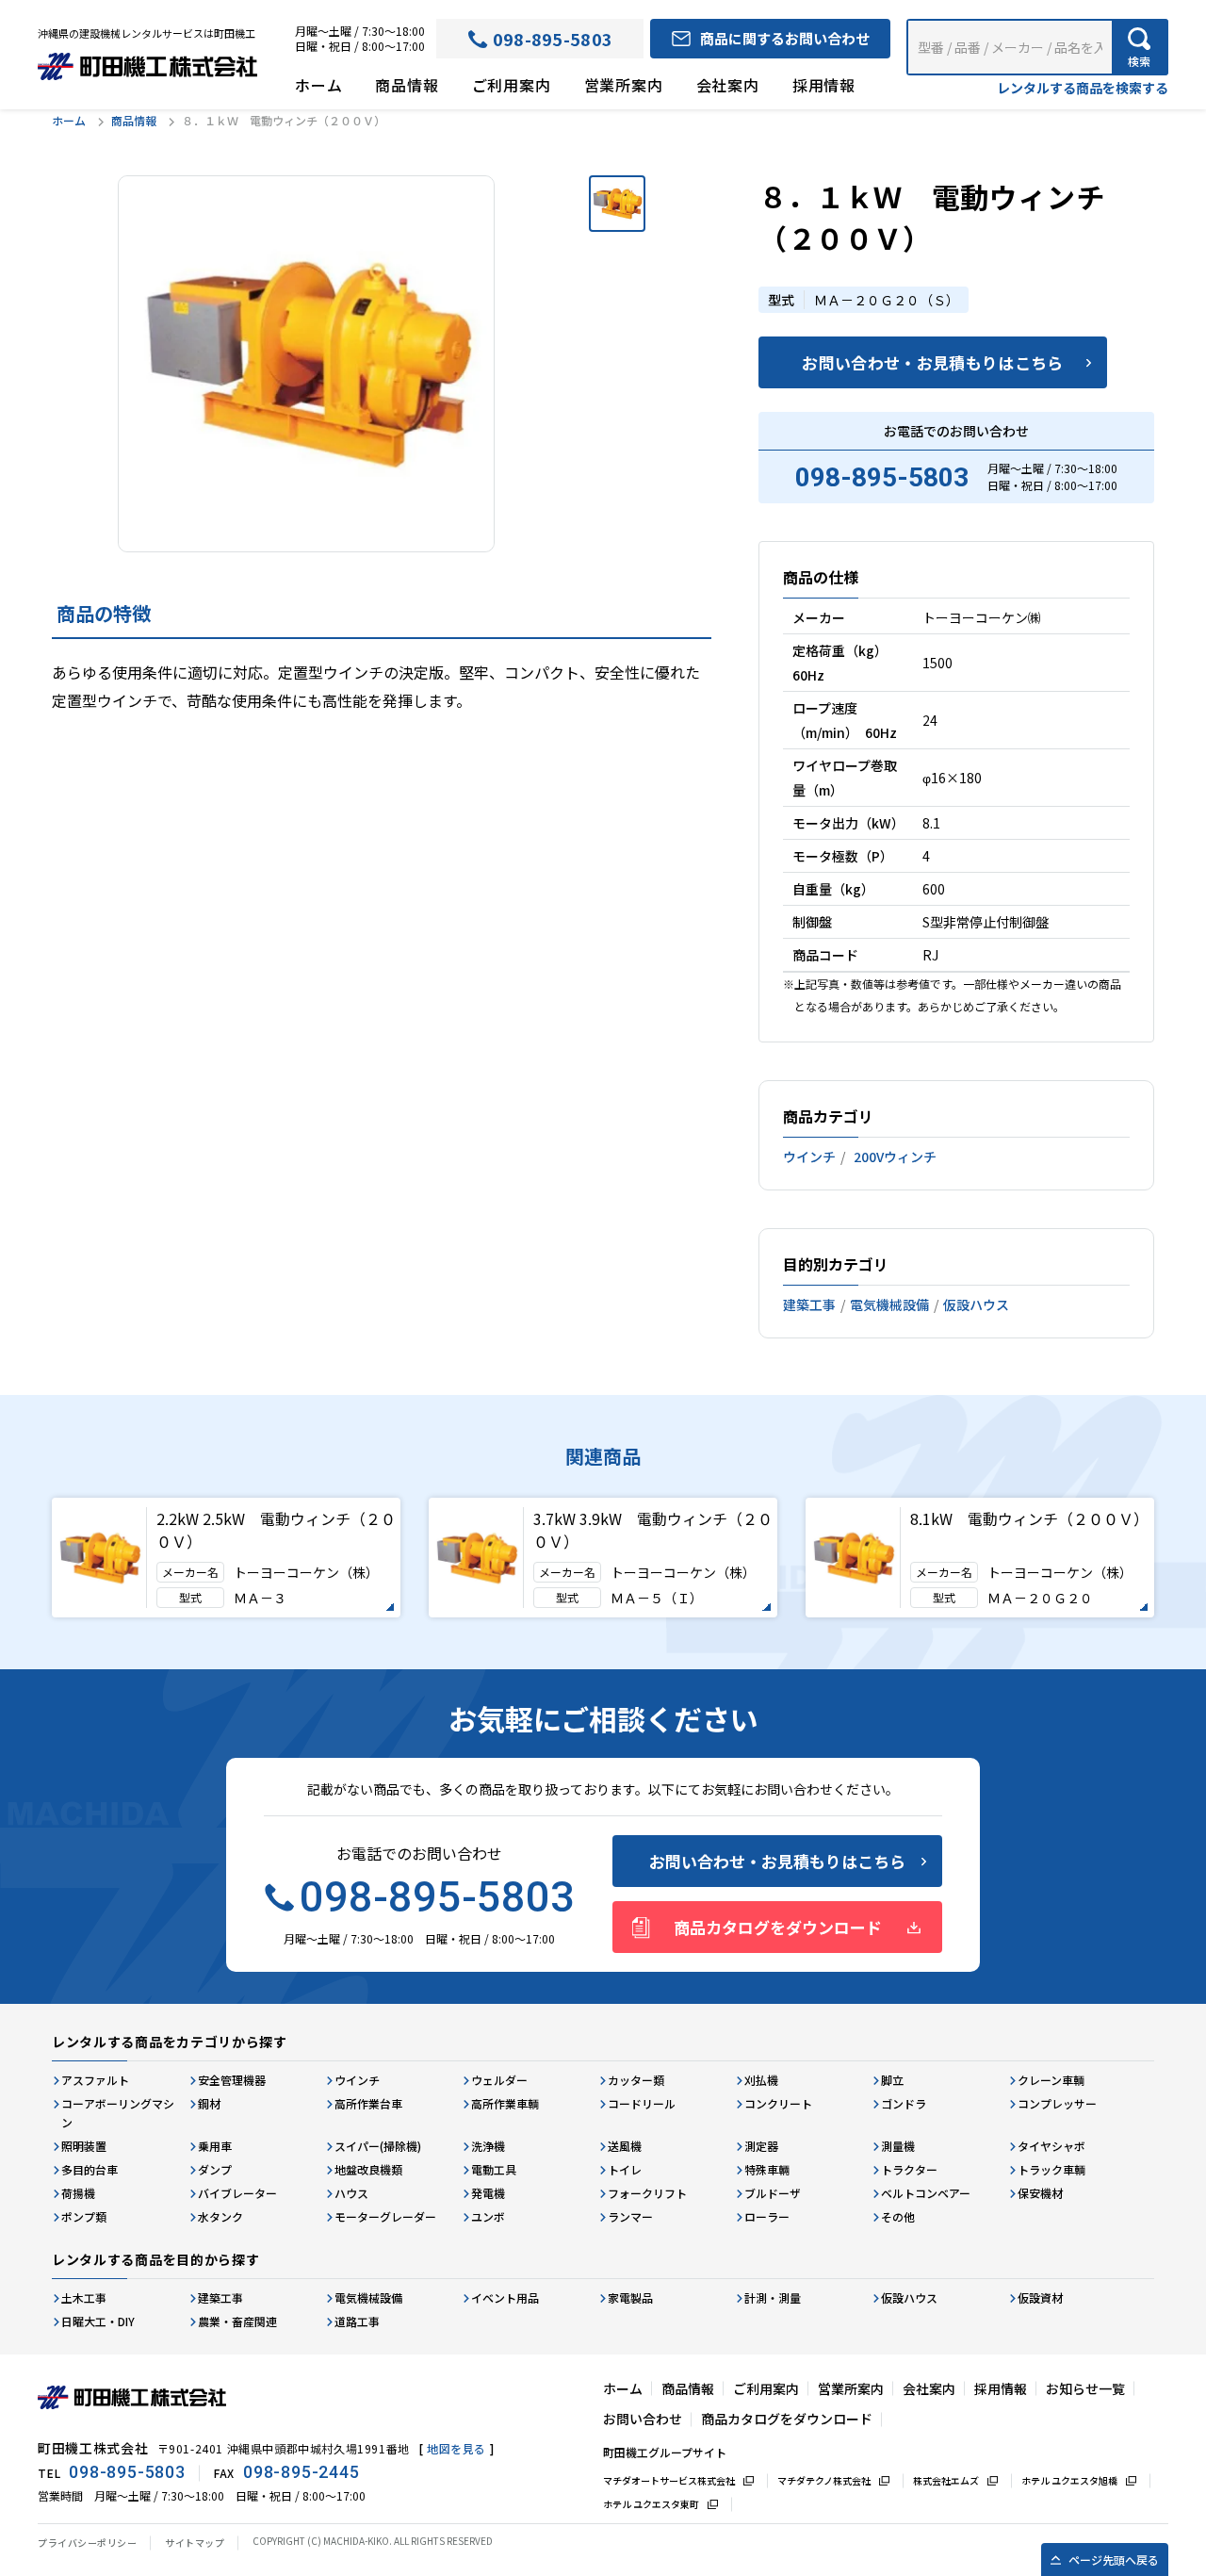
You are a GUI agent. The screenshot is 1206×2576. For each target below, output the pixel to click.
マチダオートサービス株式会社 (669, 2480)
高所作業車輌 (505, 2103)
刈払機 (761, 2080)
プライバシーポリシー (87, 2543)
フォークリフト (647, 2193)
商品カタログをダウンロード (778, 1927)
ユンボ (488, 2216)
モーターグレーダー (385, 2216)
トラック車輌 (1051, 2169)
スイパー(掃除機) (378, 2146)
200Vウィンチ (895, 1157)
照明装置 (84, 2146)
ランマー (630, 2216)
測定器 (761, 2146)
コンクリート (778, 2103)
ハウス (351, 2193)
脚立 (892, 2080)
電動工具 (494, 2169)
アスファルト (95, 2080)
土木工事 (84, 2297)
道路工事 (357, 2321)
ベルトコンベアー (926, 2193)
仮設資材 (1040, 2297)
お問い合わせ (643, 2419)
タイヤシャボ (1051, 2146)
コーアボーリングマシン (118, 2113)
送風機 (625, 2146)
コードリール (642, 2103)
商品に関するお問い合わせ (785, 38)
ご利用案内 (512, 85)
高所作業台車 (368, 2103)
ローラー (767, 2216)
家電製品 (630, 2297)
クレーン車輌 (1051, 2080)
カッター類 (636, 2080)
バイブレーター (237, 2193)
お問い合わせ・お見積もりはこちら (932, 362)
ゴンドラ (904, 2103)
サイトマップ (195, 2543)
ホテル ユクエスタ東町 (651, 2504)
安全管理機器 (232, 2080)
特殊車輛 (767, 2169)
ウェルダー (499, 2080)
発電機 (488, 2193)
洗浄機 (488, 2146)
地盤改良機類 (368, 2169)
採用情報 (824, 85)
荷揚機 (78, 2193)
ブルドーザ (773, 2193)
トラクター (909, 2169)
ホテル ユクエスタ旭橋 (1069, 2480)
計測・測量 (773, 2297)
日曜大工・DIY (98, 2321)
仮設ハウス (976, 1304)
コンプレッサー (1057, 2103)
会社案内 (728, 85)
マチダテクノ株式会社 (824, 2480)
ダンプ (215, 2169)
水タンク (220, 2216)
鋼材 (209, 2103)
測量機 (898, 2146)
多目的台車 (90, 2169)
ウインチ (809, 1157)
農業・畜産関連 (237, 2321)
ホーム (318, 85)
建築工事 (809, 1304)
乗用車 (215, 2146)
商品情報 (407, 85)
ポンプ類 (84, 2216)
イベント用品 (505, 2297)
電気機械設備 (889, 1304)
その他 (898, 2216)
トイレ (625, 2169)
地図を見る (456, 2448)
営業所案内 (624, 85)
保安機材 (1040, 2193)
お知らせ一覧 (1085, 2388)
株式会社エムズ (946, 2480)
